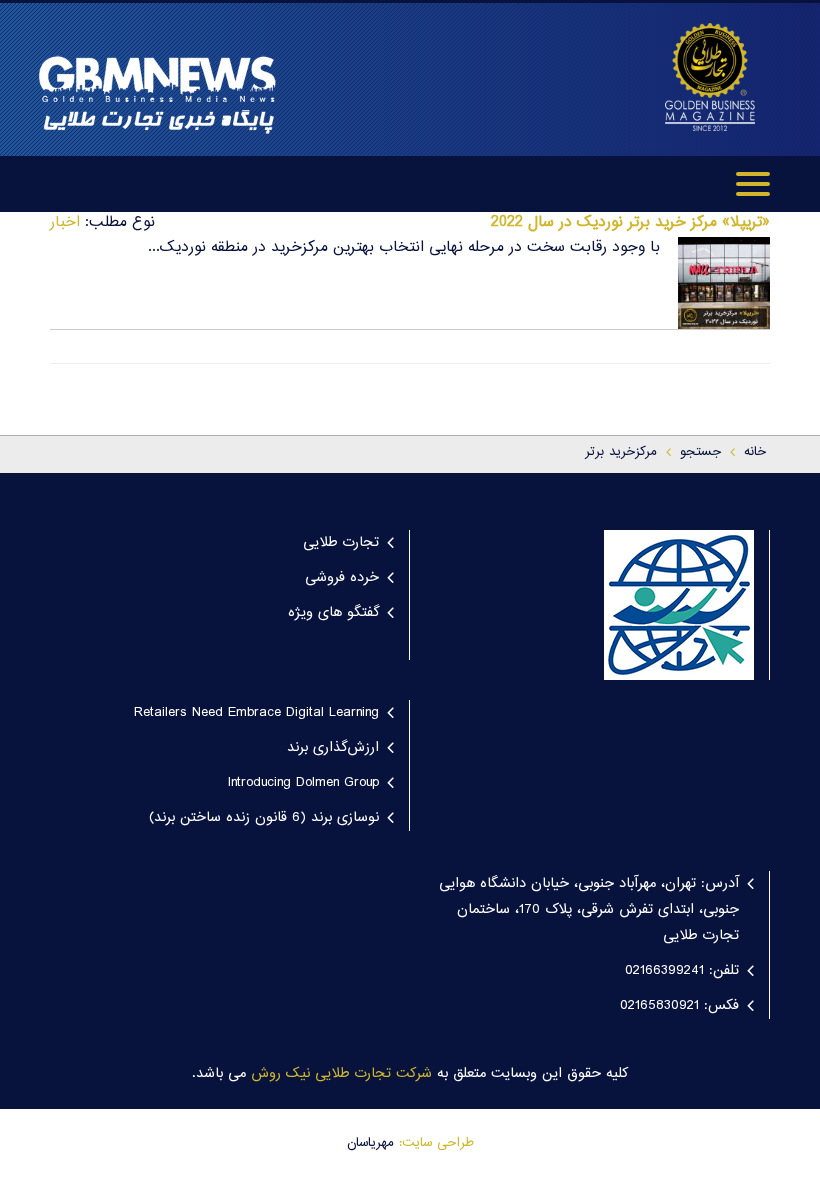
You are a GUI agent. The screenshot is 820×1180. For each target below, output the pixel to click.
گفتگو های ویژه (333, 613)
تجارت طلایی (341, 543)
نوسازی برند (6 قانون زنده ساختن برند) (264, 818)
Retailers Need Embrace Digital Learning (256, 713)
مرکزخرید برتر (621, 452)
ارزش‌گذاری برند (333, 748)
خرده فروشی (342, 578)
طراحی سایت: (436, 1143)
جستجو (700, 452)
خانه (755, 452)
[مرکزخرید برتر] (710, 77)
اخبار (65, 222)
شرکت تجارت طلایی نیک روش (341, 1074)
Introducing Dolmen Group (303, 783)
